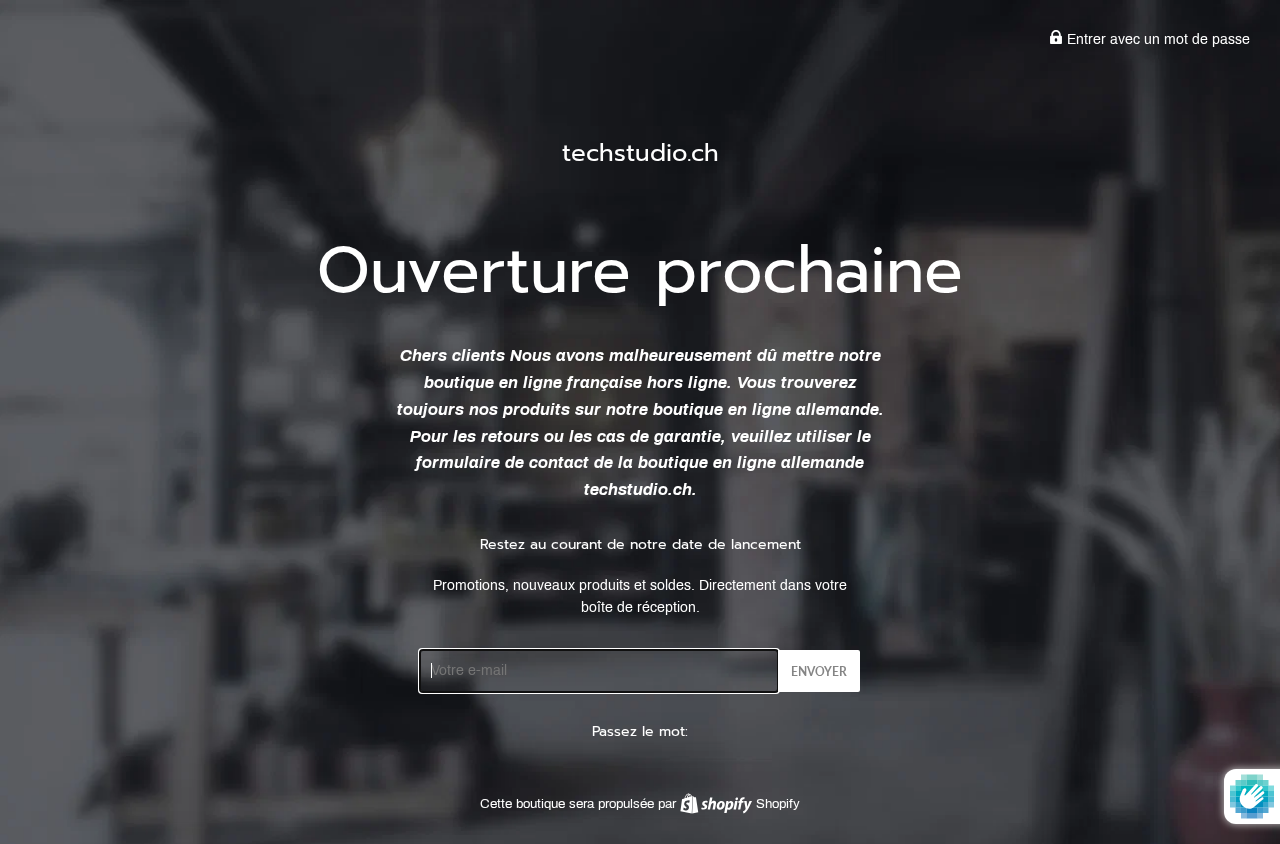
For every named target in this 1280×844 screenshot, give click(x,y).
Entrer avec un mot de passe (1156, 39)
